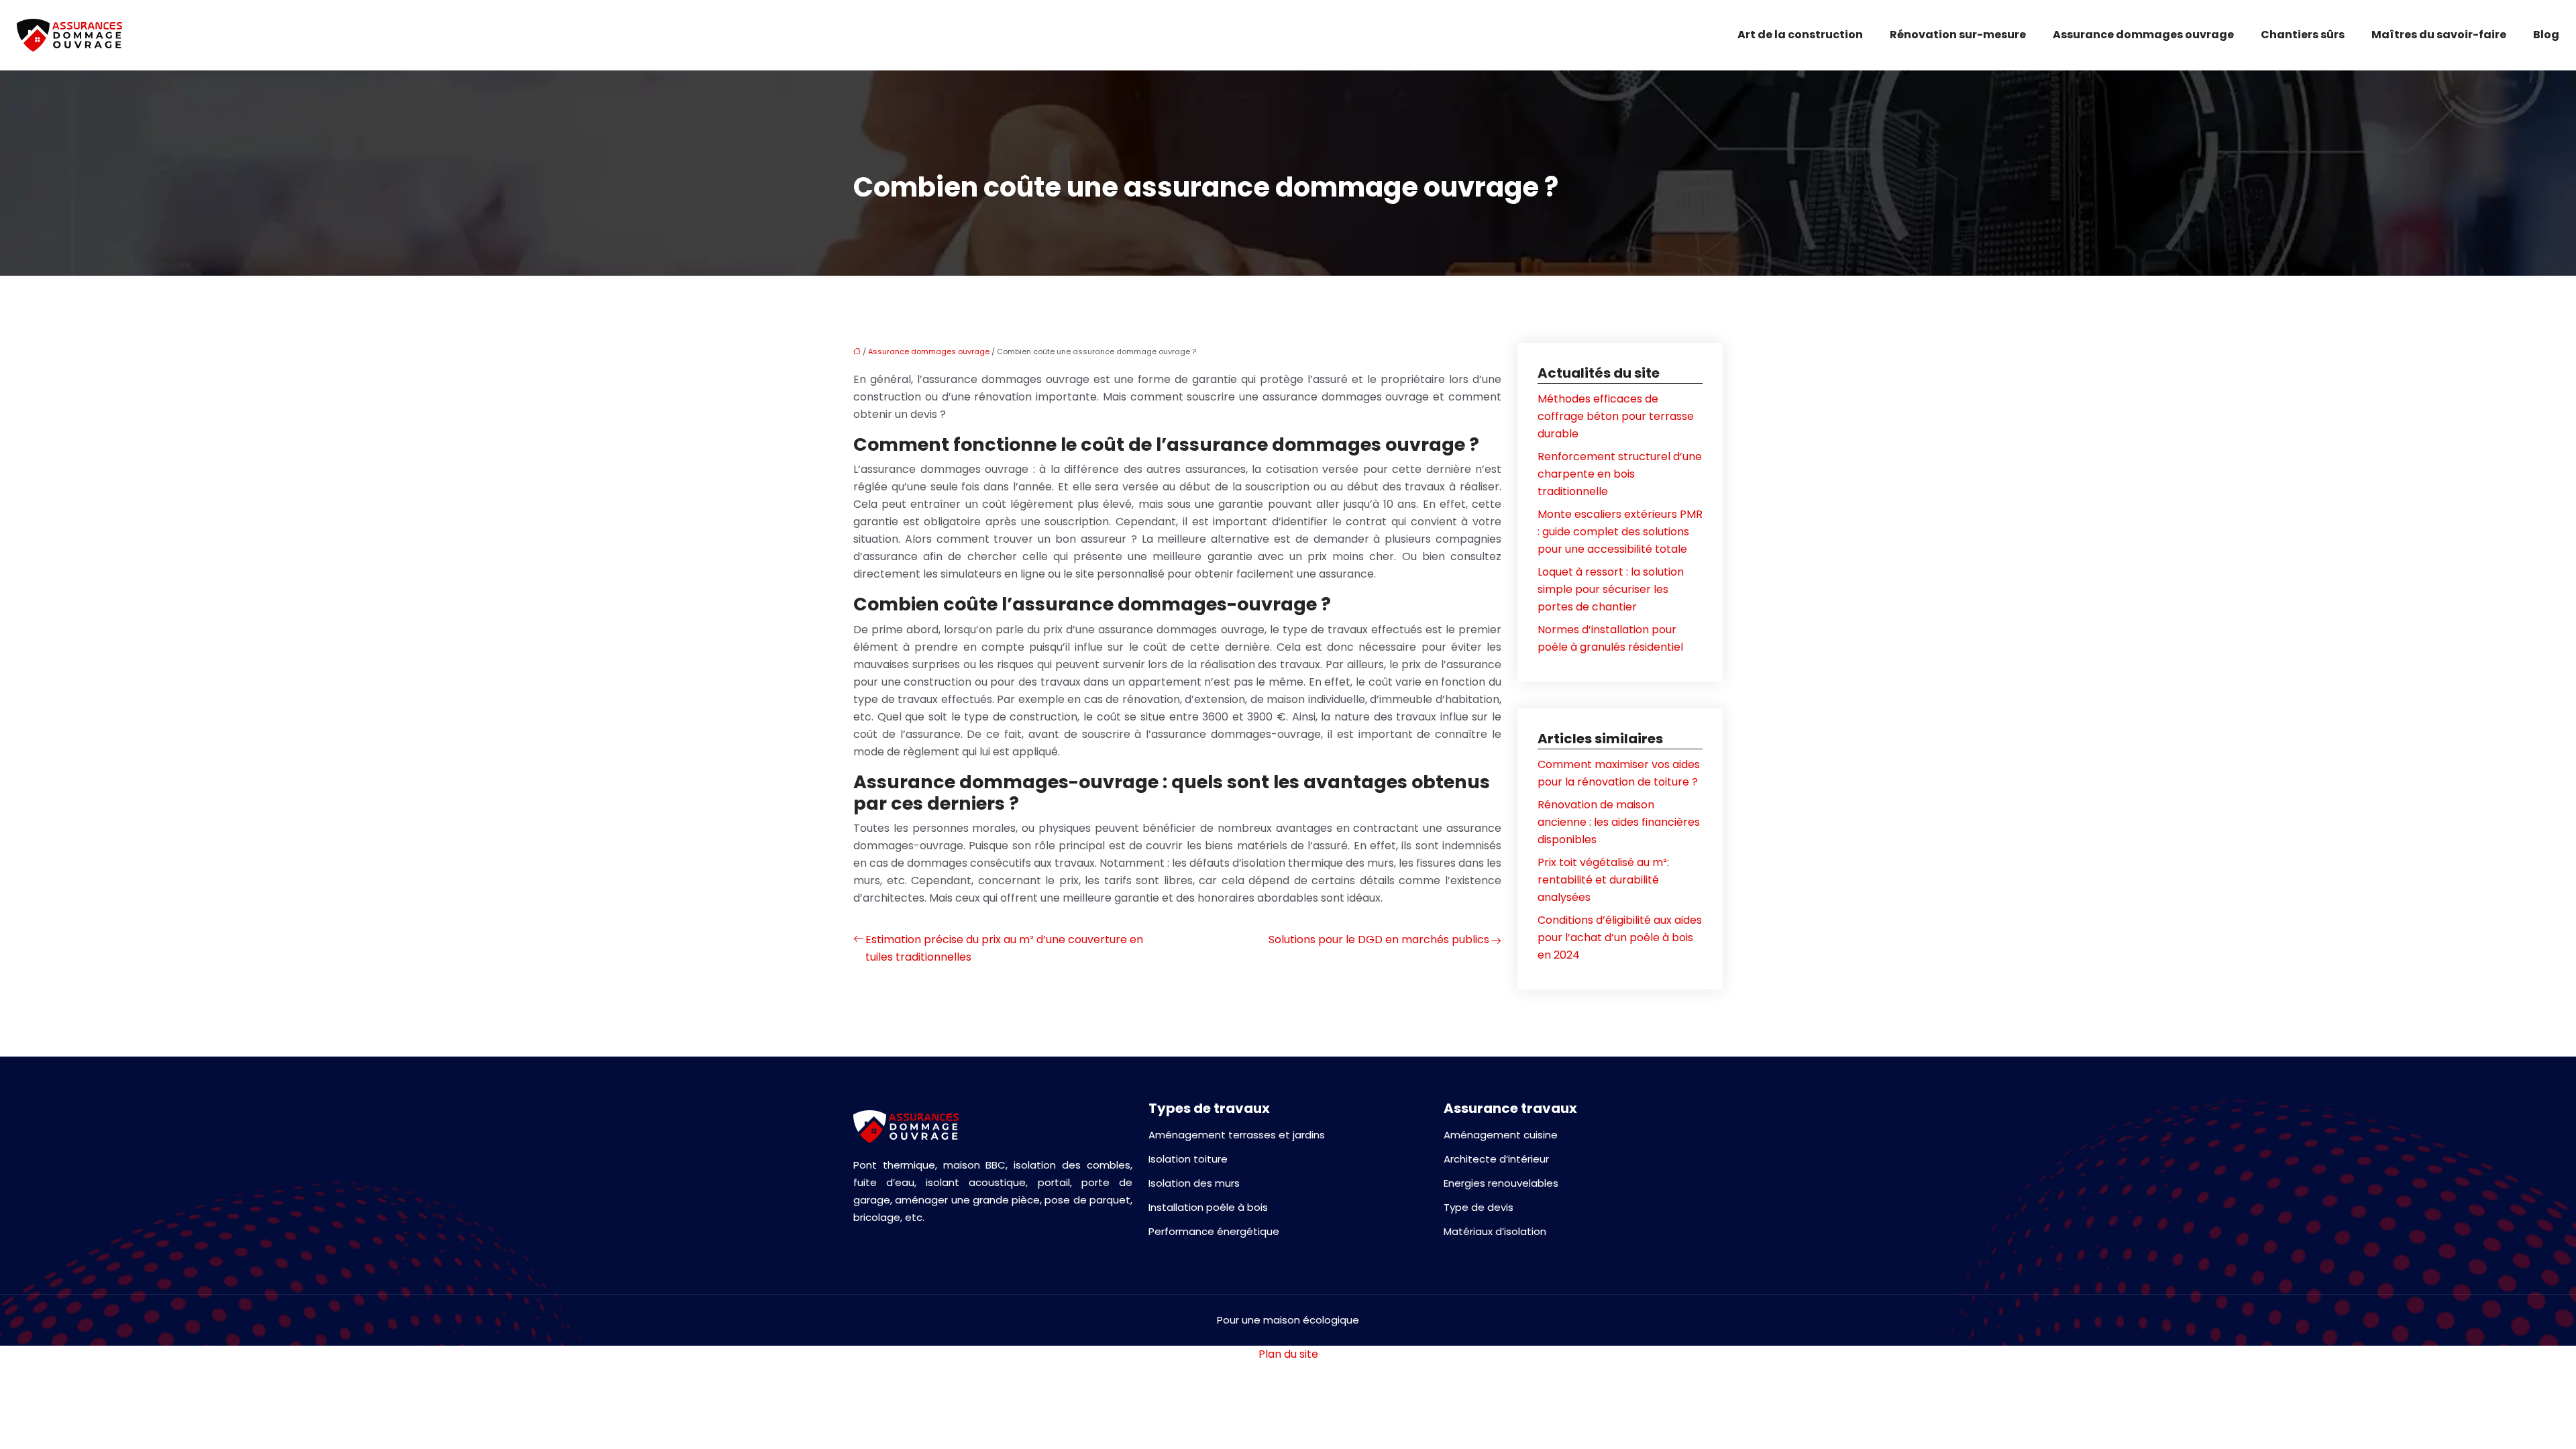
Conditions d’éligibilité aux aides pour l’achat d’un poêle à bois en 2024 (1620, 937)
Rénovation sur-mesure (1958, 35)
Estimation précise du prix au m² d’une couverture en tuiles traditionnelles (1004, 948)
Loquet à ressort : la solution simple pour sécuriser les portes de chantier (1611, 589)
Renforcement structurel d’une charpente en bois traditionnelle (1620, 474)
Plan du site (1288, 1354)
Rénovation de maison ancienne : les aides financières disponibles (1619, 822)
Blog (2546, 35)
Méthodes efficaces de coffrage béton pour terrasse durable (1616, 416)
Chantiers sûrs (2303, 35)
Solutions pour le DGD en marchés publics (1379, 940)
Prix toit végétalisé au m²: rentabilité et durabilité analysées (1603, 880)
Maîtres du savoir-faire (2439, 35)
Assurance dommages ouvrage (2143, 35)
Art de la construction (1800, 35)
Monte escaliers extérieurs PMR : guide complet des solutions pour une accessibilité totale (1620, 532)
